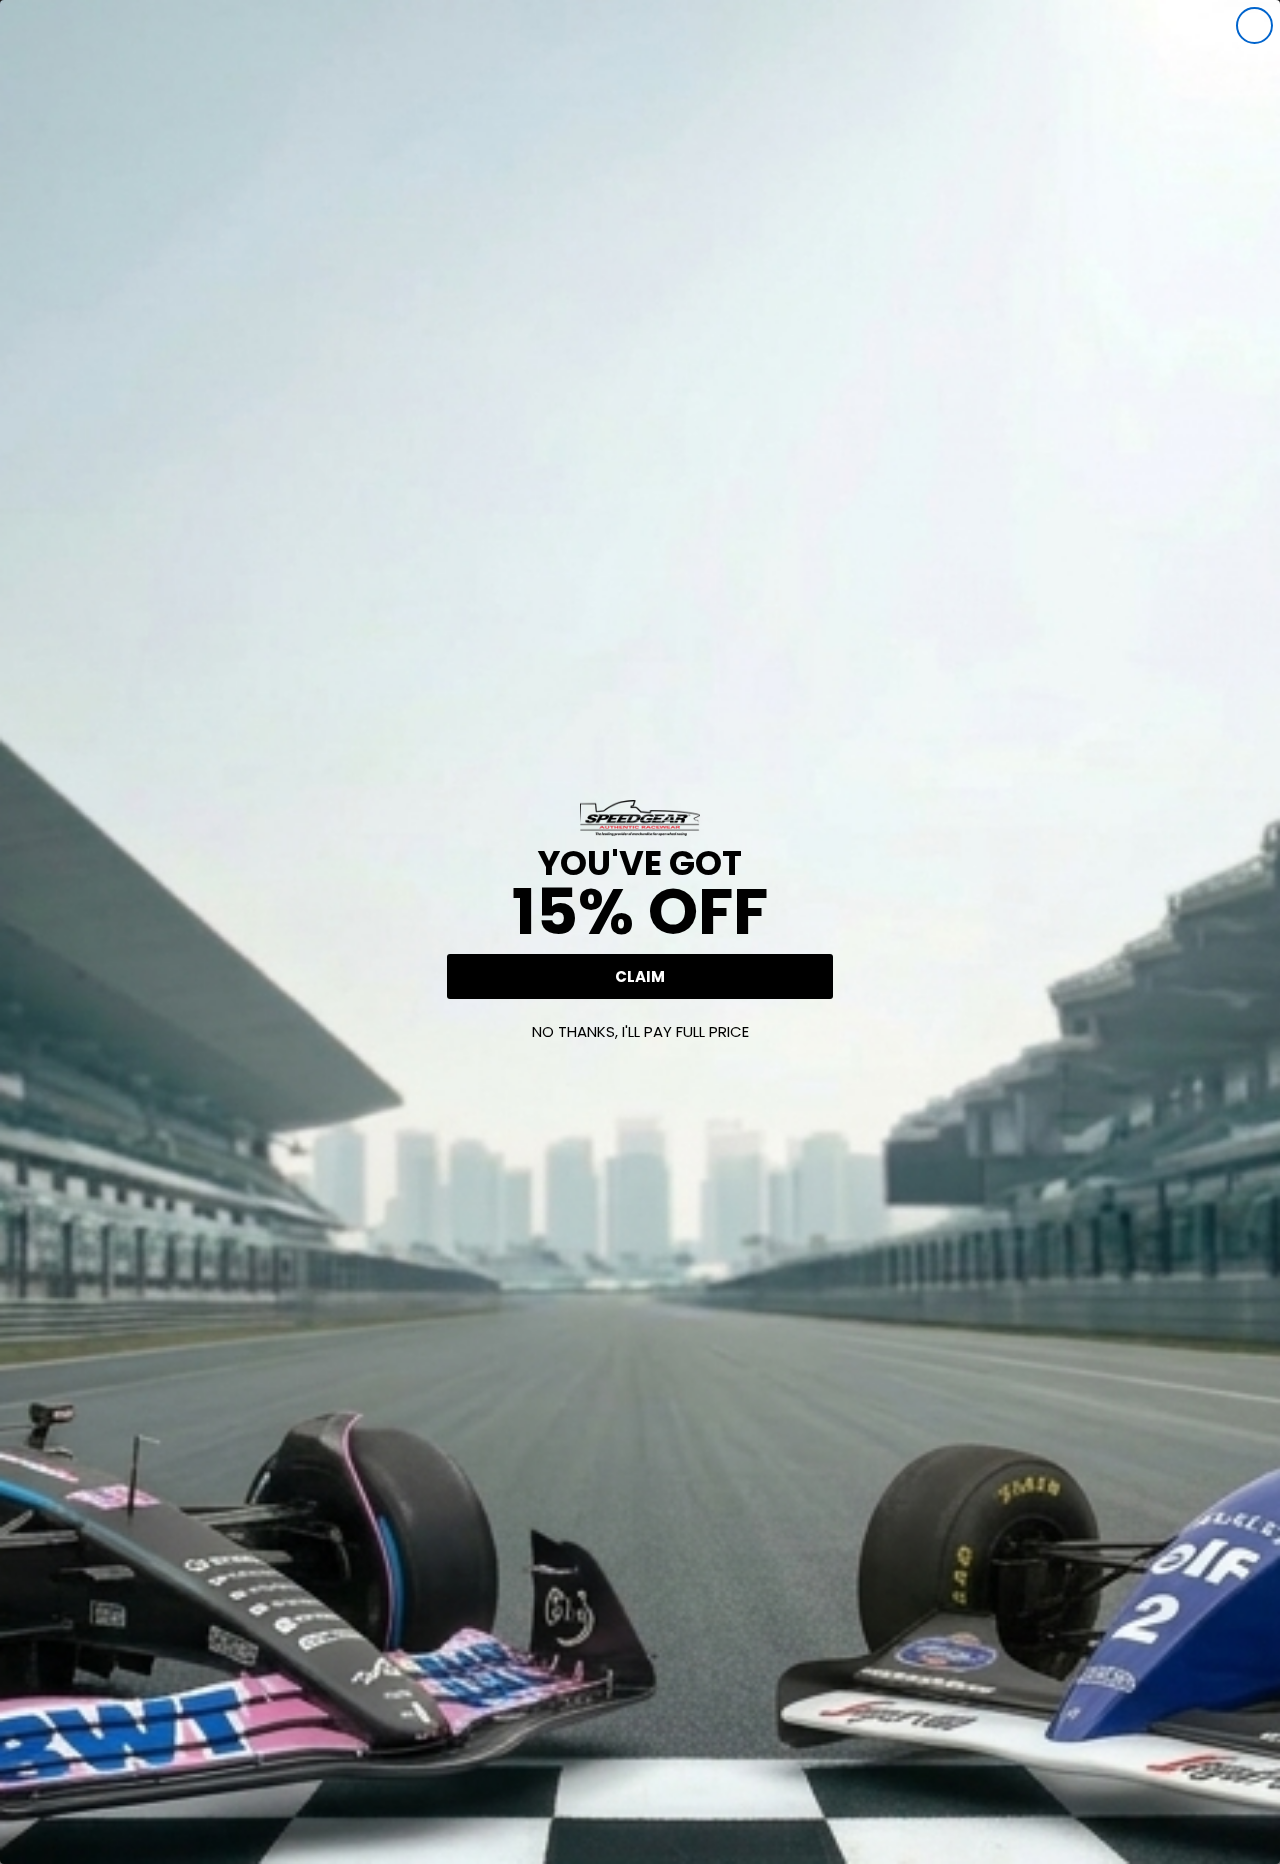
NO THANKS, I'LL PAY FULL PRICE (640, 1031)
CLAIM (640, 976)
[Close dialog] (1254, 25)
